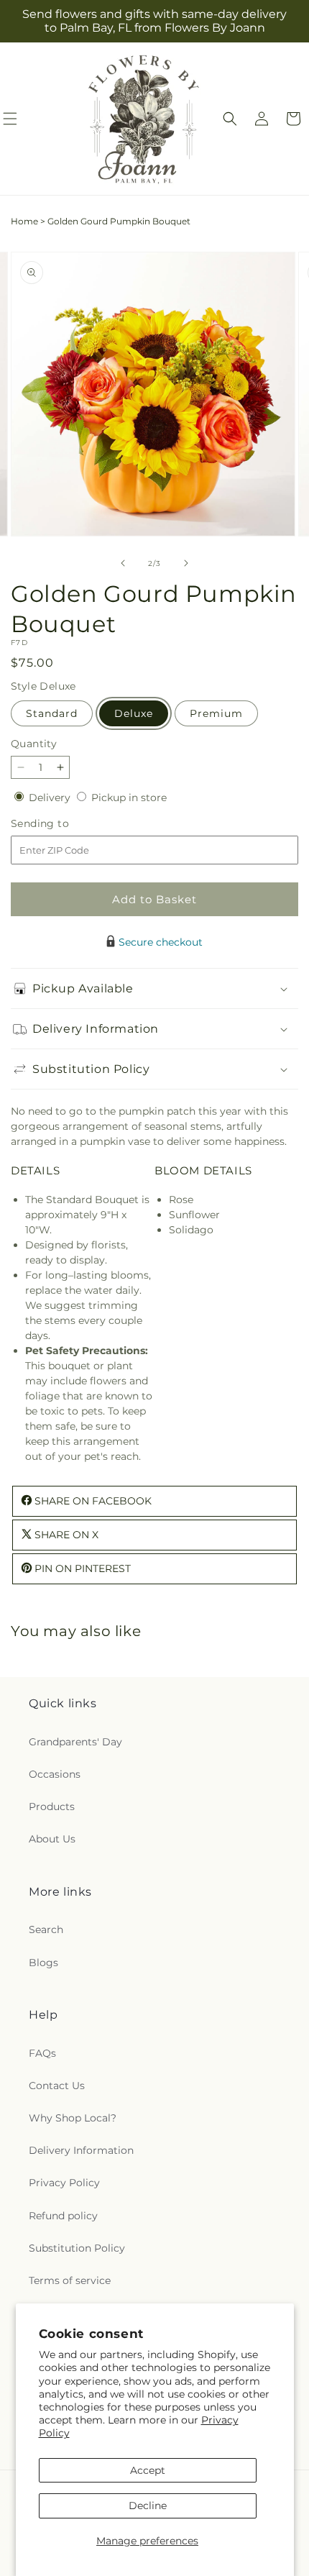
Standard (52, 713)
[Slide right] (186, 563)
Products (52, 1807)
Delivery (51, 798)
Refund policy (63, 2216)
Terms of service (70, 2280)
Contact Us (57, 2086)
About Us (52, 1839)
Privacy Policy (64, 2183)
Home (24, 221)
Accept (148, 2470)
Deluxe (134, 713)
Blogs (43, 1963)
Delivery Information (81, 2150)
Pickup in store (129, 798)
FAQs (42, 2053)
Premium (216, 713)
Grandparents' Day (75, 1742)
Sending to (61, 824)
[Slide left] (123, 563)
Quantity (34, 744)
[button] (230, 119)
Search (46, 1929)
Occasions (55, 1774)
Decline (148, 2506)
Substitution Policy (77, 2248)
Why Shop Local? (73, 2118)
